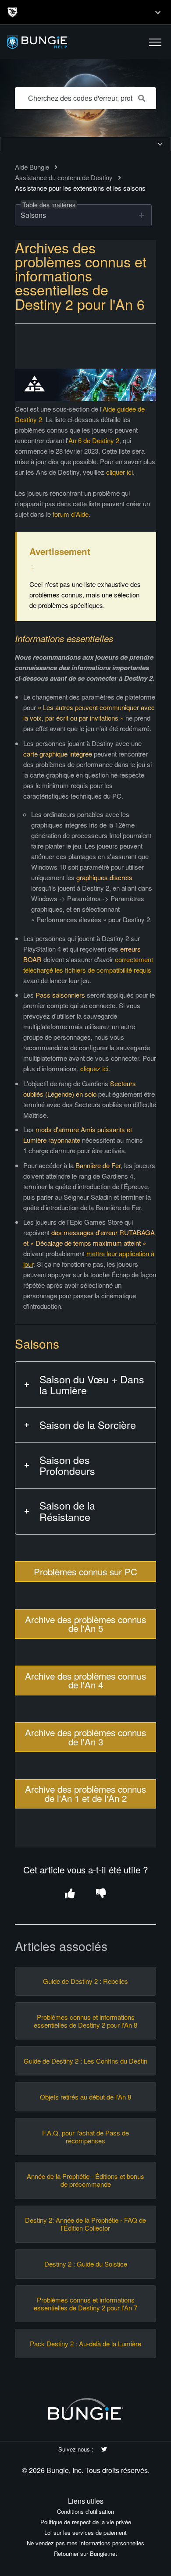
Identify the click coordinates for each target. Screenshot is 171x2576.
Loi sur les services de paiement (85, 2532)
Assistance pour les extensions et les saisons (80, 188)
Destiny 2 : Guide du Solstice (86, 2264)
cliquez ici (94, 1068)
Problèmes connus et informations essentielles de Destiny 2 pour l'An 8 (85, 2021)
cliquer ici (119, 472)
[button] (155, 42)
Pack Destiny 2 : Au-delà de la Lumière (85, 2344)
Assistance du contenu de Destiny (64, 177)
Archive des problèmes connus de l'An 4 (85, 1680)
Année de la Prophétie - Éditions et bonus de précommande (85, 2180)
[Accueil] (58, 42)
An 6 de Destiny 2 (94, 440)
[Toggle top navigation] (158, 12)
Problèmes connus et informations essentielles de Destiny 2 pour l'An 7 (85, 2304)
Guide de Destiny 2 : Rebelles (85, 1981)
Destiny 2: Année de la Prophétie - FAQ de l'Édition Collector (85, 2224)
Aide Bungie (32, 167)
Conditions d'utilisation (85, 2511)
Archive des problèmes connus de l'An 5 (85, 1624)
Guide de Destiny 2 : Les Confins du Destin (85, 2061)
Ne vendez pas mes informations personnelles (85, 2543)
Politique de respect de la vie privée (86, 2522)
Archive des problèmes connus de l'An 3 (85, 1737)
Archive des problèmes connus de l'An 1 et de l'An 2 (85, 1793)
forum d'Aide (71, 514)
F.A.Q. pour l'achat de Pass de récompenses (85, 2137)
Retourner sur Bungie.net (85, 2553)
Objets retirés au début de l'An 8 (85, 2097)
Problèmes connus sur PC (85, 1571)
